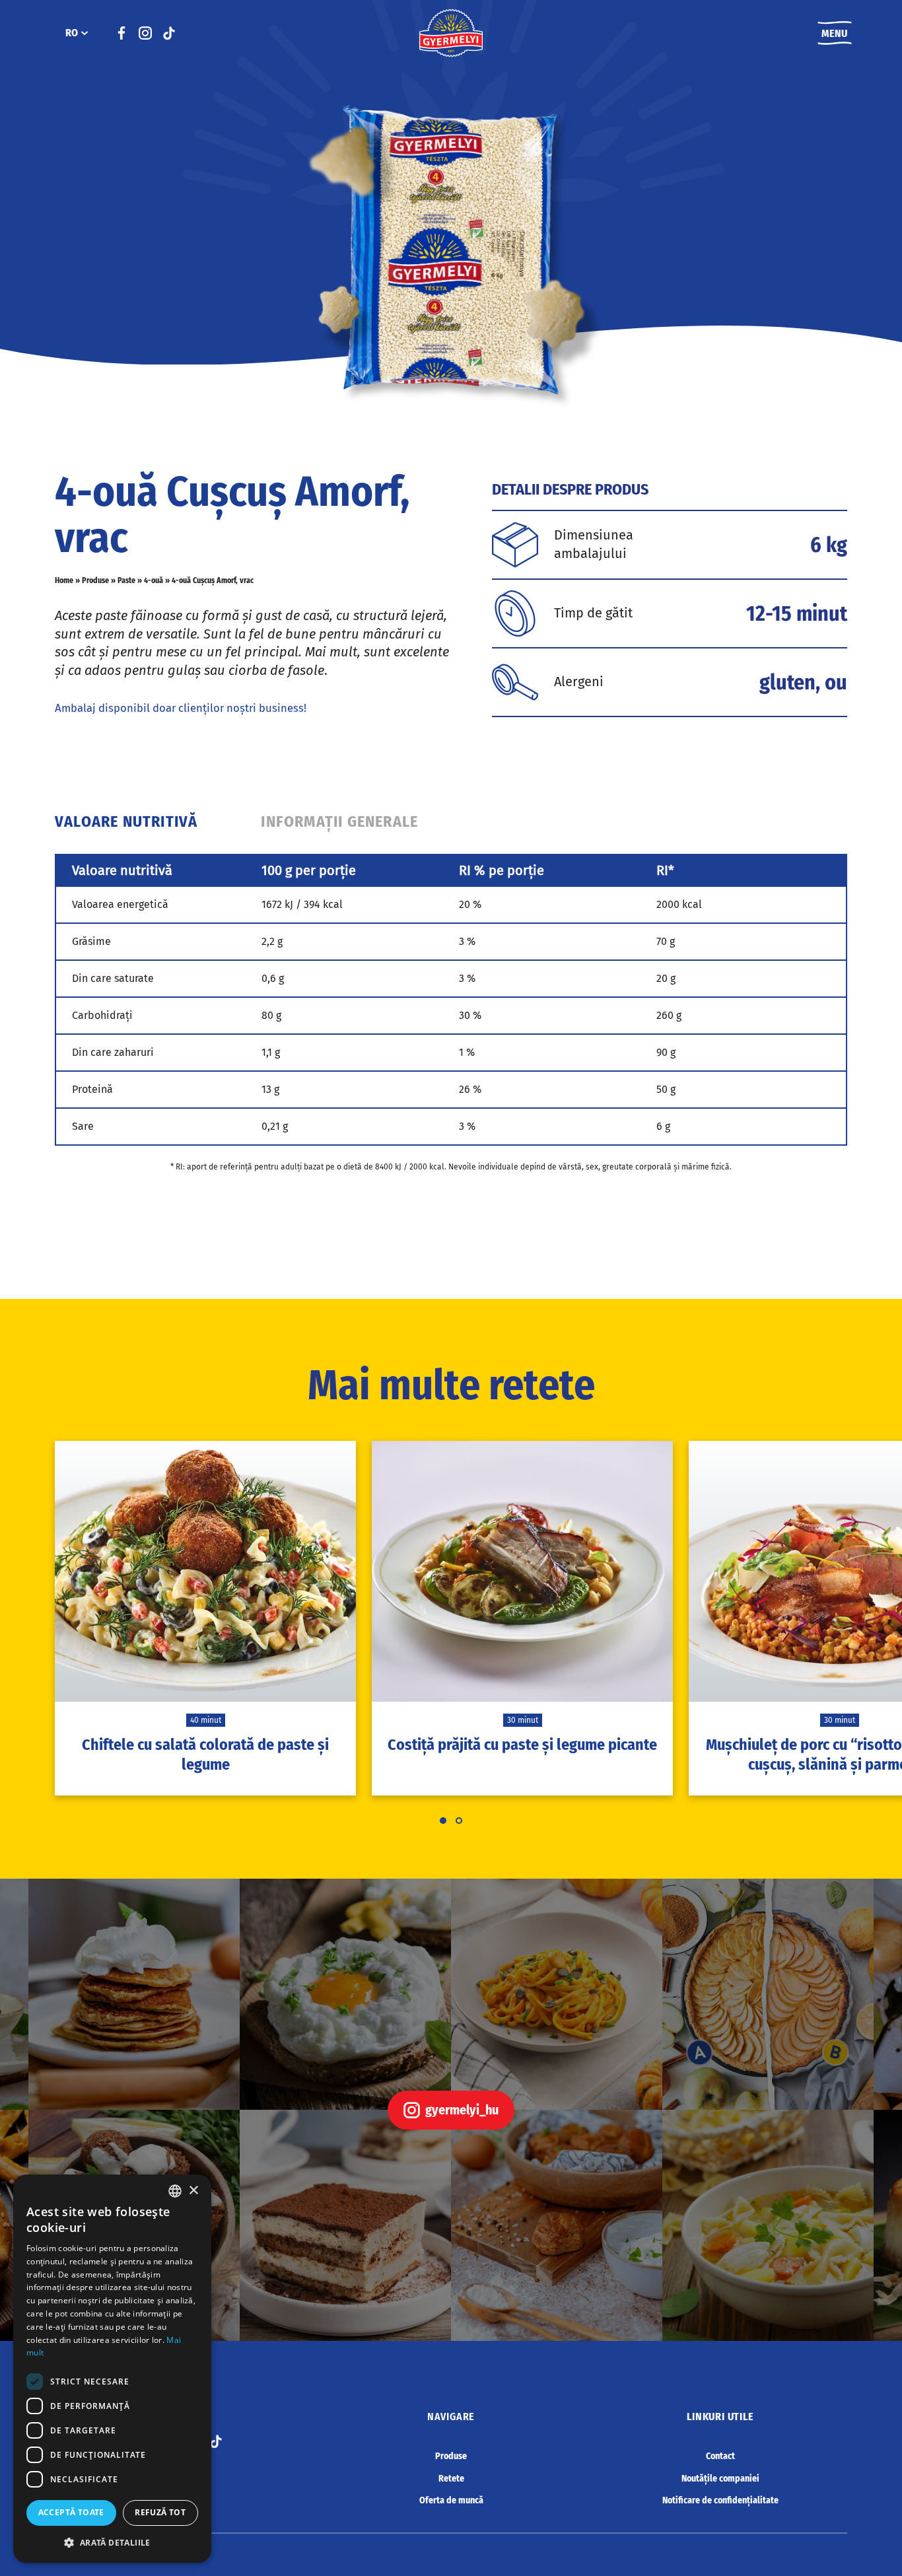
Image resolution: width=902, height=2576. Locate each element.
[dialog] (112, 2369)
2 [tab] (459, 1821)
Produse (95, 580)
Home (64, 580)
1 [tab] (443, 1821)
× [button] (193, 2191)
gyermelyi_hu (462, 2110)
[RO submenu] (85, 33)
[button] (112, 2542)
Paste (126, 580)
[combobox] (175, 2191)
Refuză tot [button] (160, 2512)
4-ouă (154, 580)
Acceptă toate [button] (71, 2512)
